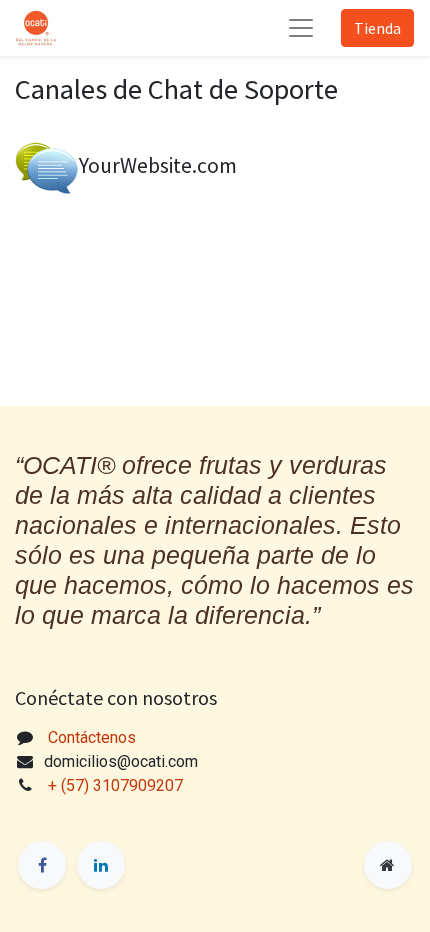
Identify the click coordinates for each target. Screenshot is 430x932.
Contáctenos (92, 737)
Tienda (377, 28)
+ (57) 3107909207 (117, 785)
